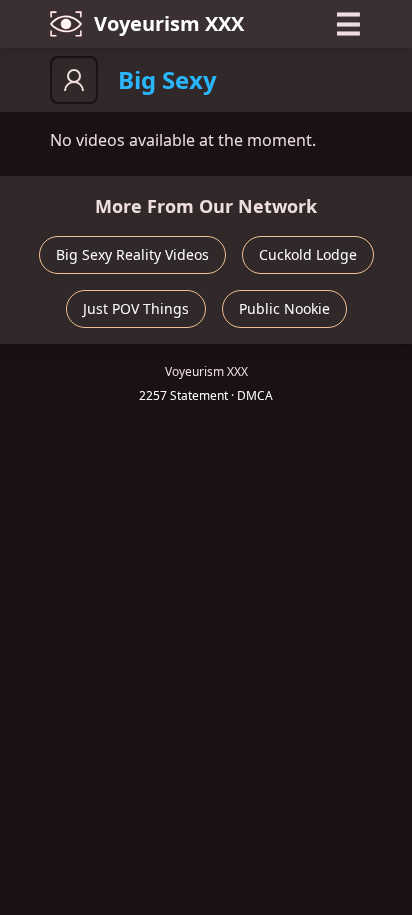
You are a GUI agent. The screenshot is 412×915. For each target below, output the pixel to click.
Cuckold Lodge (308, 254)
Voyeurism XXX (169, 23)
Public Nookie (284, 308)
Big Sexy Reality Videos (132, 254)
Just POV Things (136, 308)
